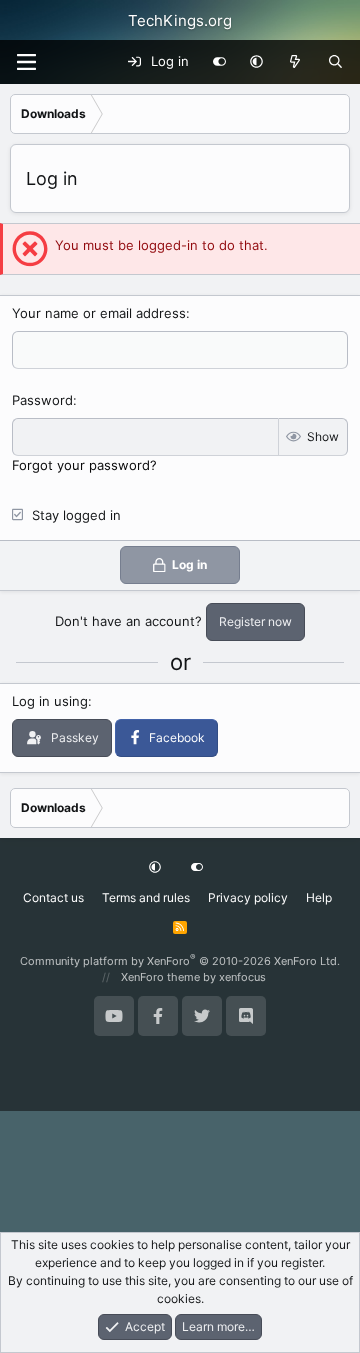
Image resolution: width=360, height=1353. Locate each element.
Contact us (53, 897)
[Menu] (26, 62)
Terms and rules (146, 897)
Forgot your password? (84, 465)
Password (42, 400)
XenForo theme (160, 977)
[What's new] (295, 62)
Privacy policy (248, 897)
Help (319, 897)
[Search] (335, 62)
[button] (256, 62)
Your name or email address (99, 313)
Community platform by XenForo (180, 961)
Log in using (50, 701)
